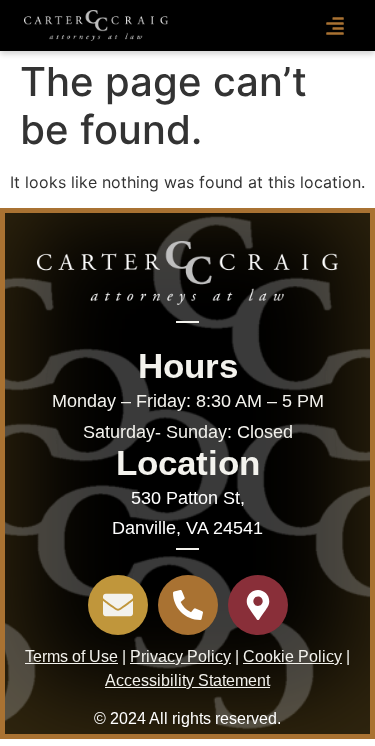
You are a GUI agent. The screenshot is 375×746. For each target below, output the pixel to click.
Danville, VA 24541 (187, 528)
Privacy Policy (180, 656)
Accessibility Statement (187, 680)
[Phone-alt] (188, 605)
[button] (335, 26)
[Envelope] (118, 605)
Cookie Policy (292, 656)
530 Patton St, (188, 498)
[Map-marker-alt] (258, 605)
